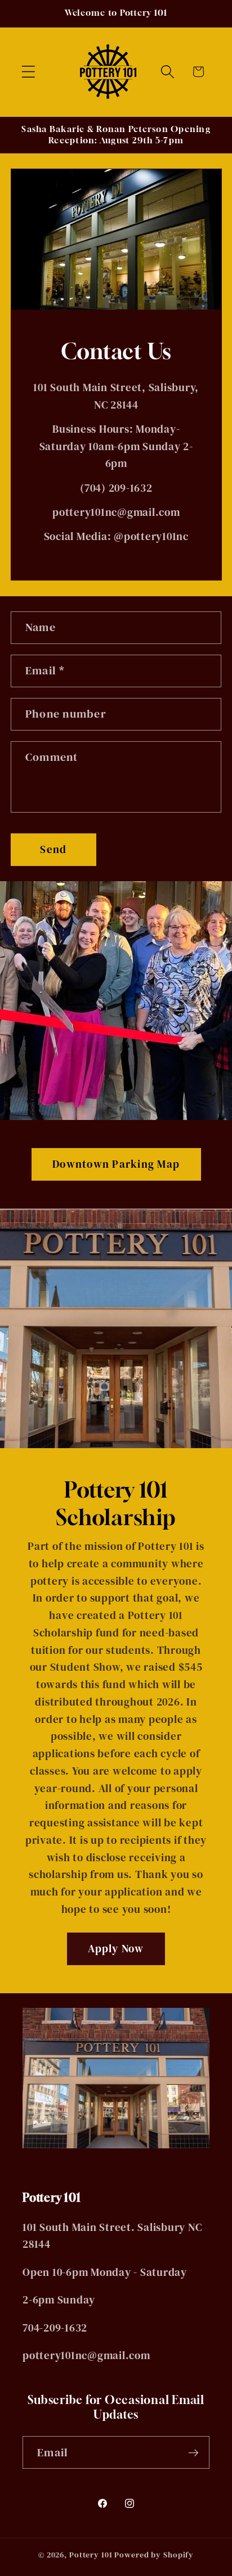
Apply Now (116, 1948)
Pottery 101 (91, 2555)
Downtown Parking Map (116, 1165)
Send (53, 849)
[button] (28, 72)
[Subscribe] (193, 2452)
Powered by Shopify (154, 2555)
